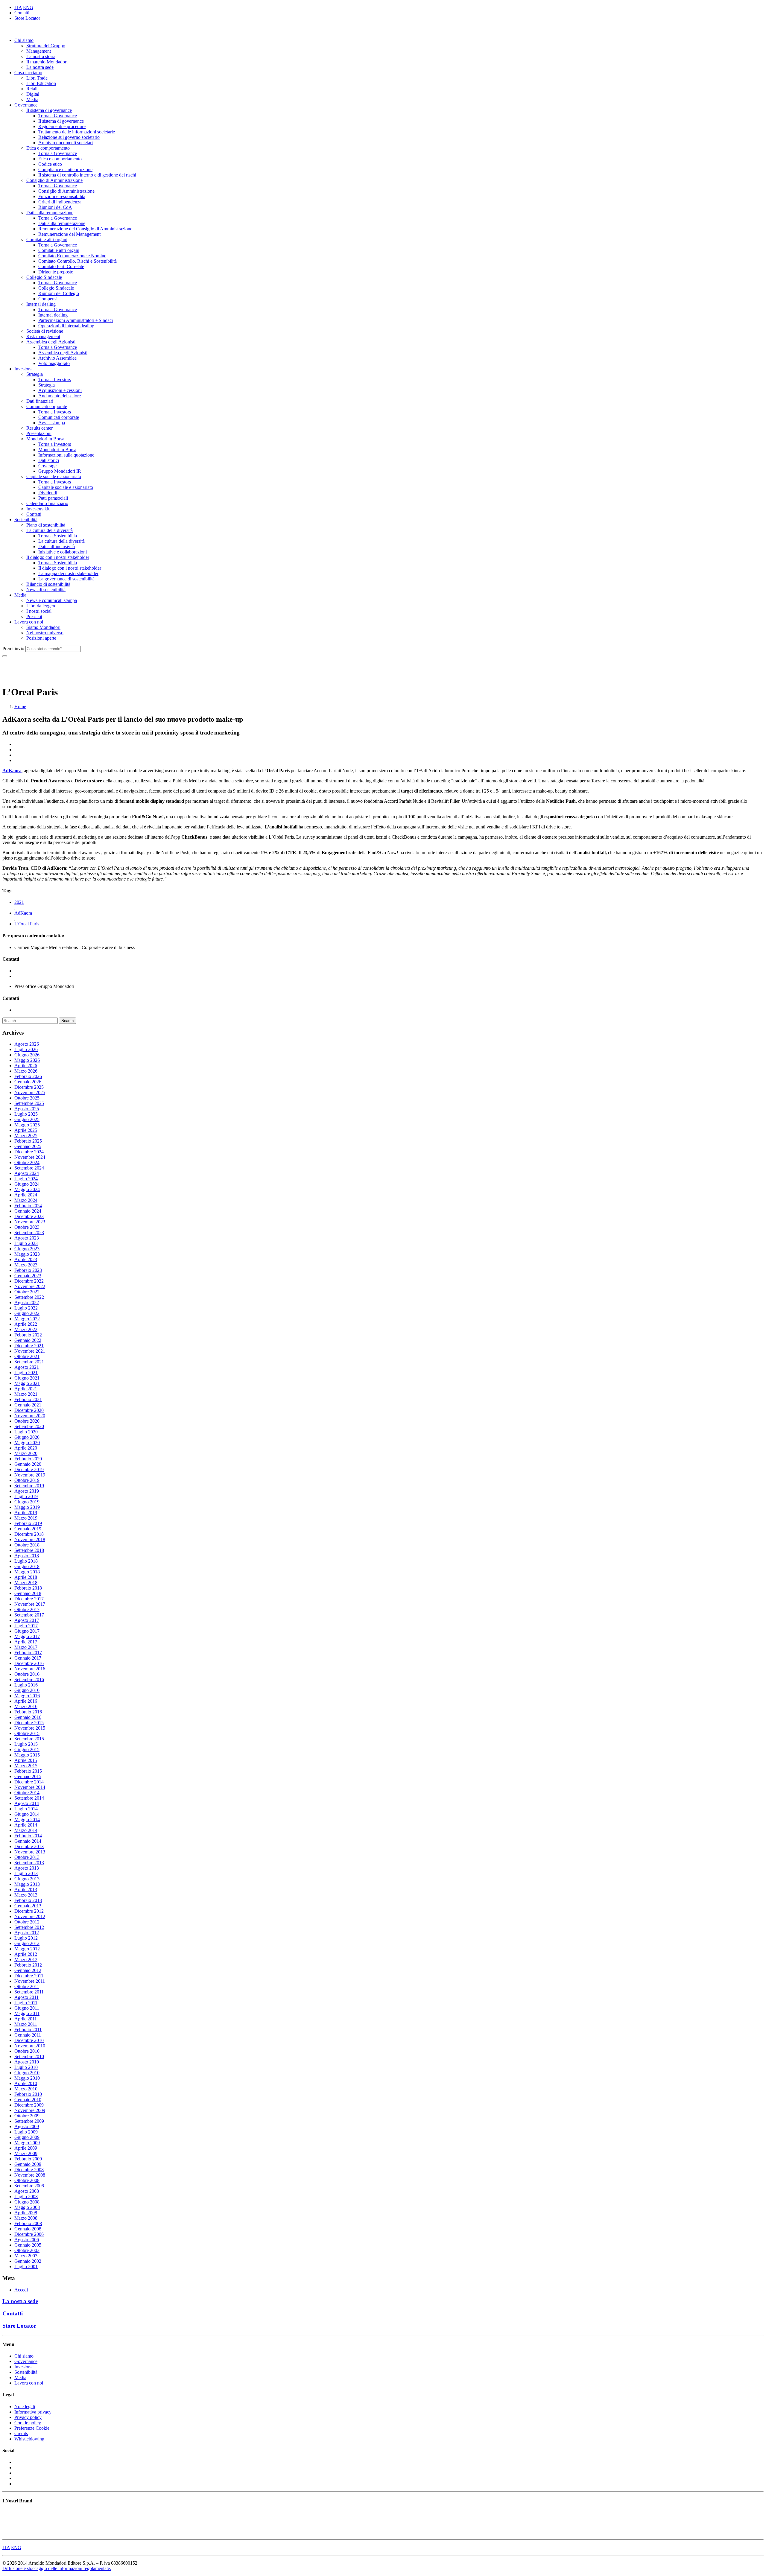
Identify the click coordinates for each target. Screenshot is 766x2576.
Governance (26, 105)
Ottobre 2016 (27, 1674)
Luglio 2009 (26, 2132)
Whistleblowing (29, 2439)
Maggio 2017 (27, 1636)
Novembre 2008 (30, 2175)
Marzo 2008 (26, 2218)
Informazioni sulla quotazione (66, 455)
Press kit (34, 616)
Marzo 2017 (26, 1647)
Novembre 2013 (30, 1852)
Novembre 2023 (30, 1222)
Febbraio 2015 (28, 1771)
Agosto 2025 (27, 1109)
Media (32, 99)
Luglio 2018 (26, 1561)
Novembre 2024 (30, 1157)
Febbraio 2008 (28, 2223)
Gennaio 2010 (28, 2100)
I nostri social (39, 611)
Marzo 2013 (26, 1895)
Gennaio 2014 (28, 1841)
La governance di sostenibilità (66, 579)
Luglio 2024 (26, 1179)
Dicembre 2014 (29, 1782)
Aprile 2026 (26, 1066)
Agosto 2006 (27, 2240)
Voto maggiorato (54, 363)
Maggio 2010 (27, 2078)
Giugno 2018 (27, 1566)
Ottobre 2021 (27, 1356)
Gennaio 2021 (28, 1405)
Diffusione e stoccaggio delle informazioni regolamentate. (57, 2568)
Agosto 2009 (27, 2126)
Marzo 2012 (26, 1960)
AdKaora (23, 913)
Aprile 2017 (26, 1642)
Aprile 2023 (26, 1259)
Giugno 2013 (27, 1879)
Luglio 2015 (26, 1744)
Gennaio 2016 (28, 1717)
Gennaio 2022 (28, 1340)
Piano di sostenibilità (46, 525)
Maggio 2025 (27, 1125)
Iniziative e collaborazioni (63, 552)
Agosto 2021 (27, 1367)
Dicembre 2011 (29, 1976)
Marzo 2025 (26, 1136)
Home (20, 707)
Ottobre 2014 (27, 1793)
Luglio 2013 (26, 1873)
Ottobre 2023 (27, 1227)
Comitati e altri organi (47, 239)
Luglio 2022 (26, 1308)
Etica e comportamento (48, 148)
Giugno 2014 (27, 1814)
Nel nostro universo (45, 633)
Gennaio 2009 (28, 2164)
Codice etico (50, 164)
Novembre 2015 (30, 1728)
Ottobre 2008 (27, 2180)
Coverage (47, 466)
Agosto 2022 (27, 1303)
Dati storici (49, 460)
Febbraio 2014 (28, 1836)
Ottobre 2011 (27, 1986)
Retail (32, 89)
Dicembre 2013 (29, 1846)
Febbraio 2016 (28, 1712)
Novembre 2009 (30, 2110)
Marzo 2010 (26, 2089)
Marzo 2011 (26, 2024)
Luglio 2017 (26, 1626)
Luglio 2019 (26, 1496)
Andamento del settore (60, 396)
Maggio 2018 (27, 1572)
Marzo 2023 (26, 1265)
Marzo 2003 (26, 2256)
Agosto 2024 (27, 1173)
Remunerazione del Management (69, 234)
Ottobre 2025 (27, 1098)
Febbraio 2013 (28, 1900)
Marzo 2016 (26, 1706)
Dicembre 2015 (29, 1723)
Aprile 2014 (26, 1825)
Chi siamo (24, 40)
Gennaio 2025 (28, 1146)
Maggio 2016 (27, 1696)
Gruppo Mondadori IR (60, 471)
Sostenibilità (26, 520)
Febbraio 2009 (28, 2159)
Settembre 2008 (29, 2186)
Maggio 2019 (27, 1507)
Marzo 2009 (26, 2153)
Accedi (21, 2290)
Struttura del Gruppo (46, 46)
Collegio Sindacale (44, 277)
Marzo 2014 (26, 1830)
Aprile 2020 (26, 1448)
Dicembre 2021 (29, 1346)
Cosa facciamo (28, 73)
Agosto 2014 (27, 1803)
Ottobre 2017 (27, 1609)
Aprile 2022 (26, 1324)
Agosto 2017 (27, 1620)
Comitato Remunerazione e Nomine (72, 256)
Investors (23, 369)
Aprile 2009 (26, 2148)
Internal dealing (41, 304)
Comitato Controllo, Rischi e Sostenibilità (77, 261)
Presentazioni (39, 433)
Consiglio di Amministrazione (54, 180)
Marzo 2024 (26, 1200)
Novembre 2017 (30, 1604)
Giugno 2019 (27, 1502)
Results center (39, 428)
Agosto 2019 (27, 1491)
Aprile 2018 (26, 1577)
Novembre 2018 (30, 1539)
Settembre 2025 (29, 1103)
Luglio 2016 (26, 1685)
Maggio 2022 (27, 1319)
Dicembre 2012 (29, 1911)
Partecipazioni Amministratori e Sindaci (76, 320)
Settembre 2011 (29, 1992)
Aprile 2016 (26, 1701)
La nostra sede (40, 67)
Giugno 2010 (27, 2073)
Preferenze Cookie (32, 2428)
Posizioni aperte (41, 638)
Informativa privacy (33, 2412)
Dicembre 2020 (29, 1410)
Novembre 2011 (30, 1981)
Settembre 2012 (29, 1927)
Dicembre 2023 (29, 1216)
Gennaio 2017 (28, 1658)
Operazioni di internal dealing (66, 326)
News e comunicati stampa (52, 600)
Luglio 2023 (26, 1243)
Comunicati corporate (47, 406)
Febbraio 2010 (28, 2094)
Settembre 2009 (29, 2121)
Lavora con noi (29, 622)
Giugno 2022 (27, 1313)
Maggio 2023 (27, 1254)
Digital (33, 94)
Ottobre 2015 (27, 1733)
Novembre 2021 (30, 1351)
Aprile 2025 (26, 1130)
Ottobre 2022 (27, 1292)
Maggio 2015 (27, 1755)
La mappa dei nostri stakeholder (68, 573)
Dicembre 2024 (29, 1152)
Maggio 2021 (27, 1383)
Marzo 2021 (26, 1394)
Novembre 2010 (30, 2046)
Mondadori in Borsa (45, 439)
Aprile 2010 (26, 2083)
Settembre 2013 (29, 1863)
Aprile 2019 (26, 1513)
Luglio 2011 (26, 2003)
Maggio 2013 (27, 1884)
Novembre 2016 (30, 1669)
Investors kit (38, 509)
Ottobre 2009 (27, 2116)
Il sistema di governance (49, 110)
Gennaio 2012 (28, 1970)
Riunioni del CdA (55, 207)
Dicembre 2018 (29, 1534)
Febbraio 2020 (28, 1459)
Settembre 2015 (29, 1739)
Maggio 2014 (27, 1820)
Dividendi (48, 493)
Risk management (43, 336)
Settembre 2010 (29, 2056)
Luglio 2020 (26, 1432)
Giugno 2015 (27, 1749)
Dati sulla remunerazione (50, 213)
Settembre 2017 (29, 1615)
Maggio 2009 (27, 2143)
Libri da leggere (41, 606)
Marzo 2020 (26, 1453)
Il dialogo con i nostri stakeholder (58, 557)
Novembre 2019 (30, 1475)
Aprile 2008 (26, 2213)
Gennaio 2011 (28, 2035)
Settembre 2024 (29, 1168)
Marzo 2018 (26, 1583)
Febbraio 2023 (28, 1270)
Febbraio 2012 (28, 1965)
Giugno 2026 (27, 1055)
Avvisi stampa (52, 423)
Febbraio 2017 (28, 1653)
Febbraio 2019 (28, 1523)
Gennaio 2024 (28, 1211)
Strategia (35, 374)
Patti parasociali (53, 498)
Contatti (22, 13)
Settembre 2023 (29, 1233)
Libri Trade (37, 78)
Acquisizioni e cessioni (60, 390)
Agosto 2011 (26, 1997)
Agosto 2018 (27, 1556)
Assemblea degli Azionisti (51, 342)
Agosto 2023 (27, 1238)
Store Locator (27, 18)
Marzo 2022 (26, 1329)
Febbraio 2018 (28, 1588)
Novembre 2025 (30, 1092)
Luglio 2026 (26, 1049)
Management (39, 51)
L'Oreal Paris (27, 924)
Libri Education (41, 83)
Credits (21, 2433)
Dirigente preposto (56, 272)
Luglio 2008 (26, 2196)
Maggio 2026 (27, 1060)
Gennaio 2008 (28, 2229)
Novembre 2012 (30, 1916)
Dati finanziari (40, 401)
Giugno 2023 (27, 1249)
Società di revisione (45, 331)
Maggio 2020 (27, 1443)
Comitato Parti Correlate (61, 266)
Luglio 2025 (26, 1114)
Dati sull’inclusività (57, 546)
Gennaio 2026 (28, 1082)
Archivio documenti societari (66, 143)
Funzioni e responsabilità (62, 196)
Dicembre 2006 (29, 2234)
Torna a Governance (58, 116)
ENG (28, 7)
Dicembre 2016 (29, 1663)
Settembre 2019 (29, 1486)
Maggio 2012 (27, 1949)
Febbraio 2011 (28, 2030)
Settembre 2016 (29, 1679)
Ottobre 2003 (27, 2250)
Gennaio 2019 (28, 1529)
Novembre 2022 (30, 1286)
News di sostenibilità (46, 590)
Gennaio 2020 (28, 1464)
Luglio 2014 (26, 1809)
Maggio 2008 (27, 2207)
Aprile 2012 (26, 1954)
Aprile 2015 (26, 1760)
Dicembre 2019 (29, 1469)
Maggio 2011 (27, 2013)
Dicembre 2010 (29, 2040)
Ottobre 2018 (27, 1545)
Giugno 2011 (27, 2008)
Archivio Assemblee (57, 358)
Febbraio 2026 (28, 1076)
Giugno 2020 (27, 1437)
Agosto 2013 (27, 1868)
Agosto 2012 (27, 1933)
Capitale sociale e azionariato (54, 476)
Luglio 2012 (26, 1938)
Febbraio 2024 (28, 1206)
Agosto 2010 (27, 2062)
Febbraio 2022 (28, 1335)
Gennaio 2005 (28, 2245)
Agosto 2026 (27, 1044)
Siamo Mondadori (43, 627)
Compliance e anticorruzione (65, 169)
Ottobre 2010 (27, 2051)
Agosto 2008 (27, 2191)
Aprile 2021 (26, 1389)
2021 (19, 902)
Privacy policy (28, 2417)
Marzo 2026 (26, 1071)
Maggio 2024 (27, 1189)
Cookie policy (28, 2423)
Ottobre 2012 (27, 1922)
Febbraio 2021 (28, 1399)
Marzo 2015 (26, 1766)
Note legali (25, 2407)
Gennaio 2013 (28, 1906)
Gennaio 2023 (28, 1276)
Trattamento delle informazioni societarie (77, 132)
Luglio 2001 (26, 2266)
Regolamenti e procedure (62, 126)
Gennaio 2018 (28, 1593)
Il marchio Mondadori (47, 62)
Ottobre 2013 (27, 1857)
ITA (18, 7)
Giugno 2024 (27, 1184)
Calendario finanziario (47, 503)
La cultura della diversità (50, 530)
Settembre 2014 (29, 1798)
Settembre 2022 (29, 1297)
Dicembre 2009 (29, 2105)
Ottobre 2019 (27, 1480)
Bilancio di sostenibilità (48, 584)
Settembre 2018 (29, 1550)
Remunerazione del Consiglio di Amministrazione (85, 229)
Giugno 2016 (27, 1690)
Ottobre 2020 (27, 1421)
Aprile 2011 (26, 2019)
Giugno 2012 (27, 1943)
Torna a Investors (55, 380)
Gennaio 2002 (28, 2261)
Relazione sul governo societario (69, 137)
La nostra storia (41, 56)
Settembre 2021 (29, 1362)
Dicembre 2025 (29, 1087)
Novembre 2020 (30, 1416)
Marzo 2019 (26, 1518)
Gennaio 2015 (28, 1776)
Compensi (48, 299)
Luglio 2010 (26, 2067)
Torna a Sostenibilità (58, 536)
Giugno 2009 (27, 2137)
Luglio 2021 (26, 1373)
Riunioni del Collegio (59, 293)
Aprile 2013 (26, 1890)
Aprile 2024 (26, 1195)
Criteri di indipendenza (60, 202)
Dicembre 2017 (29, 1599)
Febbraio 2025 (28, 1141)
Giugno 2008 (27, 2202)
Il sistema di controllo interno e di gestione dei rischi (87, 175)
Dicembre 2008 (29, 2170)
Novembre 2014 (30, 1787)
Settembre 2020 (29, 1426)
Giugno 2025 (27, 1119)
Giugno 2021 (27, 1378)
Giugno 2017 (27, 1631)
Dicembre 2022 (29, 1281)
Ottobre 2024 (27, 1162)
